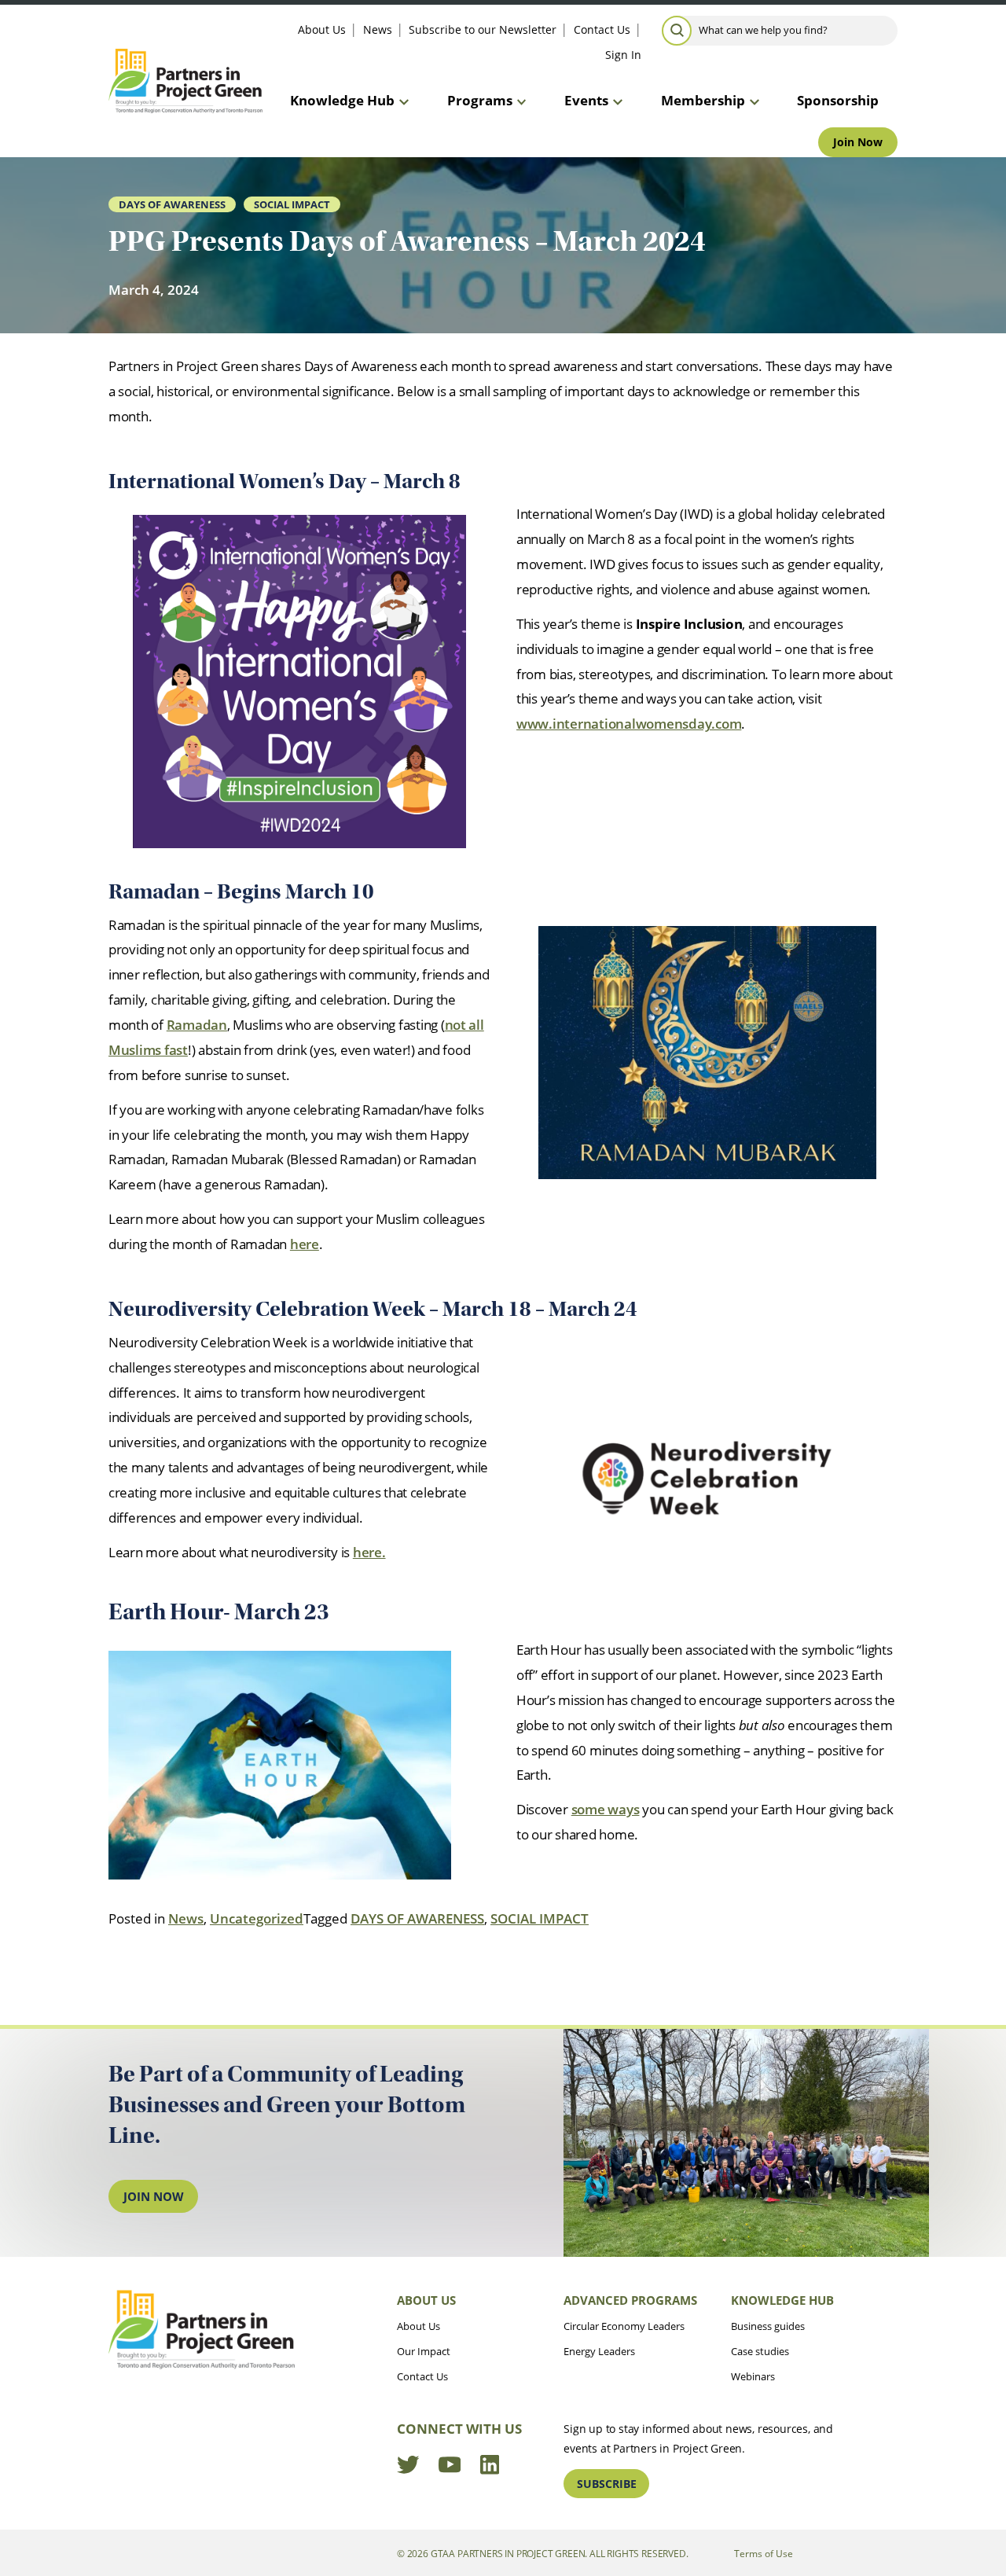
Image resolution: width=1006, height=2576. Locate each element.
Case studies (760, 2351)
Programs (480, 100)
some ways (606, 1809)
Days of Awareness (172, 204)
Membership (703, 100)
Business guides (768, 2326)
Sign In (623, 55)
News (378, 29)
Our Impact (424, 2351)
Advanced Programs (630, 2300)
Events (586, 100)
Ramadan (197, 1025)
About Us (322, 29)
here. (369, 1552)
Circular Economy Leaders (624, 2326)
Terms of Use (764, 2553)
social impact (292, 204)
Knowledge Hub (342, 100)
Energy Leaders (599, 2351)
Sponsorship (838, 100)
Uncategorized (257, 1918)
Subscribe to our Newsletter (483, 29)
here (305, 1244)
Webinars (753, 2376)
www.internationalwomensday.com (629, 724)
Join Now (858, 142)
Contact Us (602, 29)
